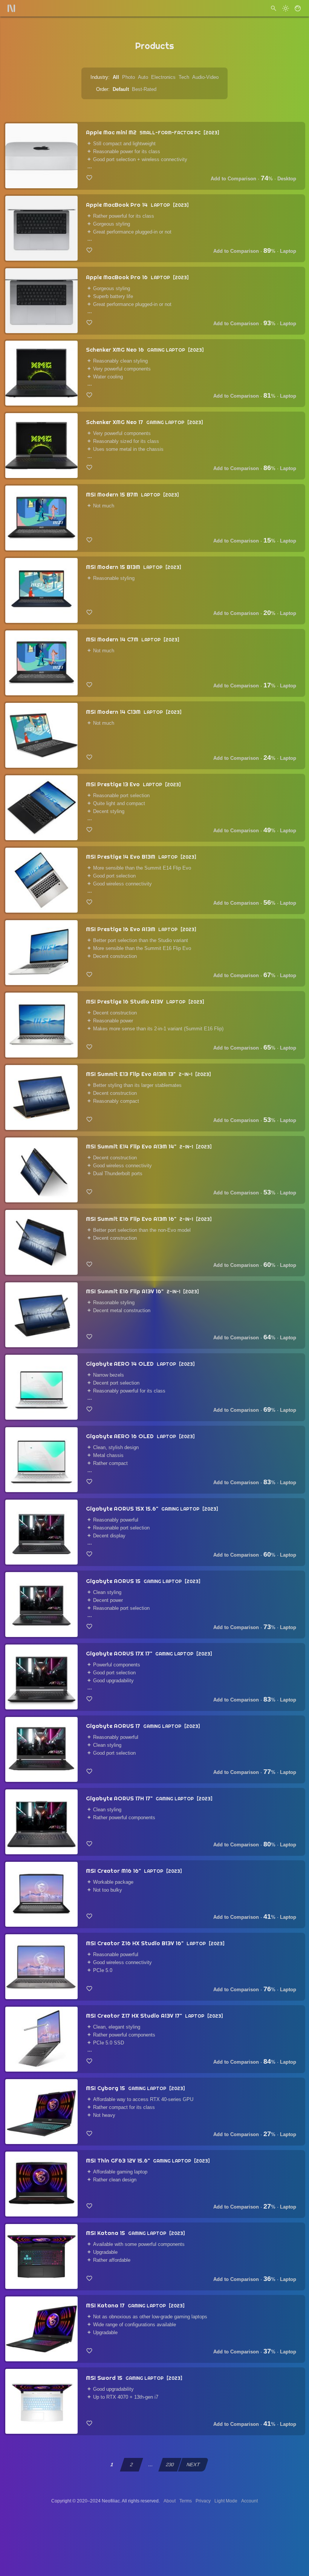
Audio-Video (205, 77)
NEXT (193, 2465)
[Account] (298, 8)
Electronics (163, 77)
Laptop (288, 251)
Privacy (203, 2501)
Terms (186, 2501)
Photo (128, 77)
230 (170, 2465)
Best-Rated (144, 89)
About (170, 2501)
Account (249, 2501)
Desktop (287, 179)
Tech (184, 77)
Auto (143, 77)
